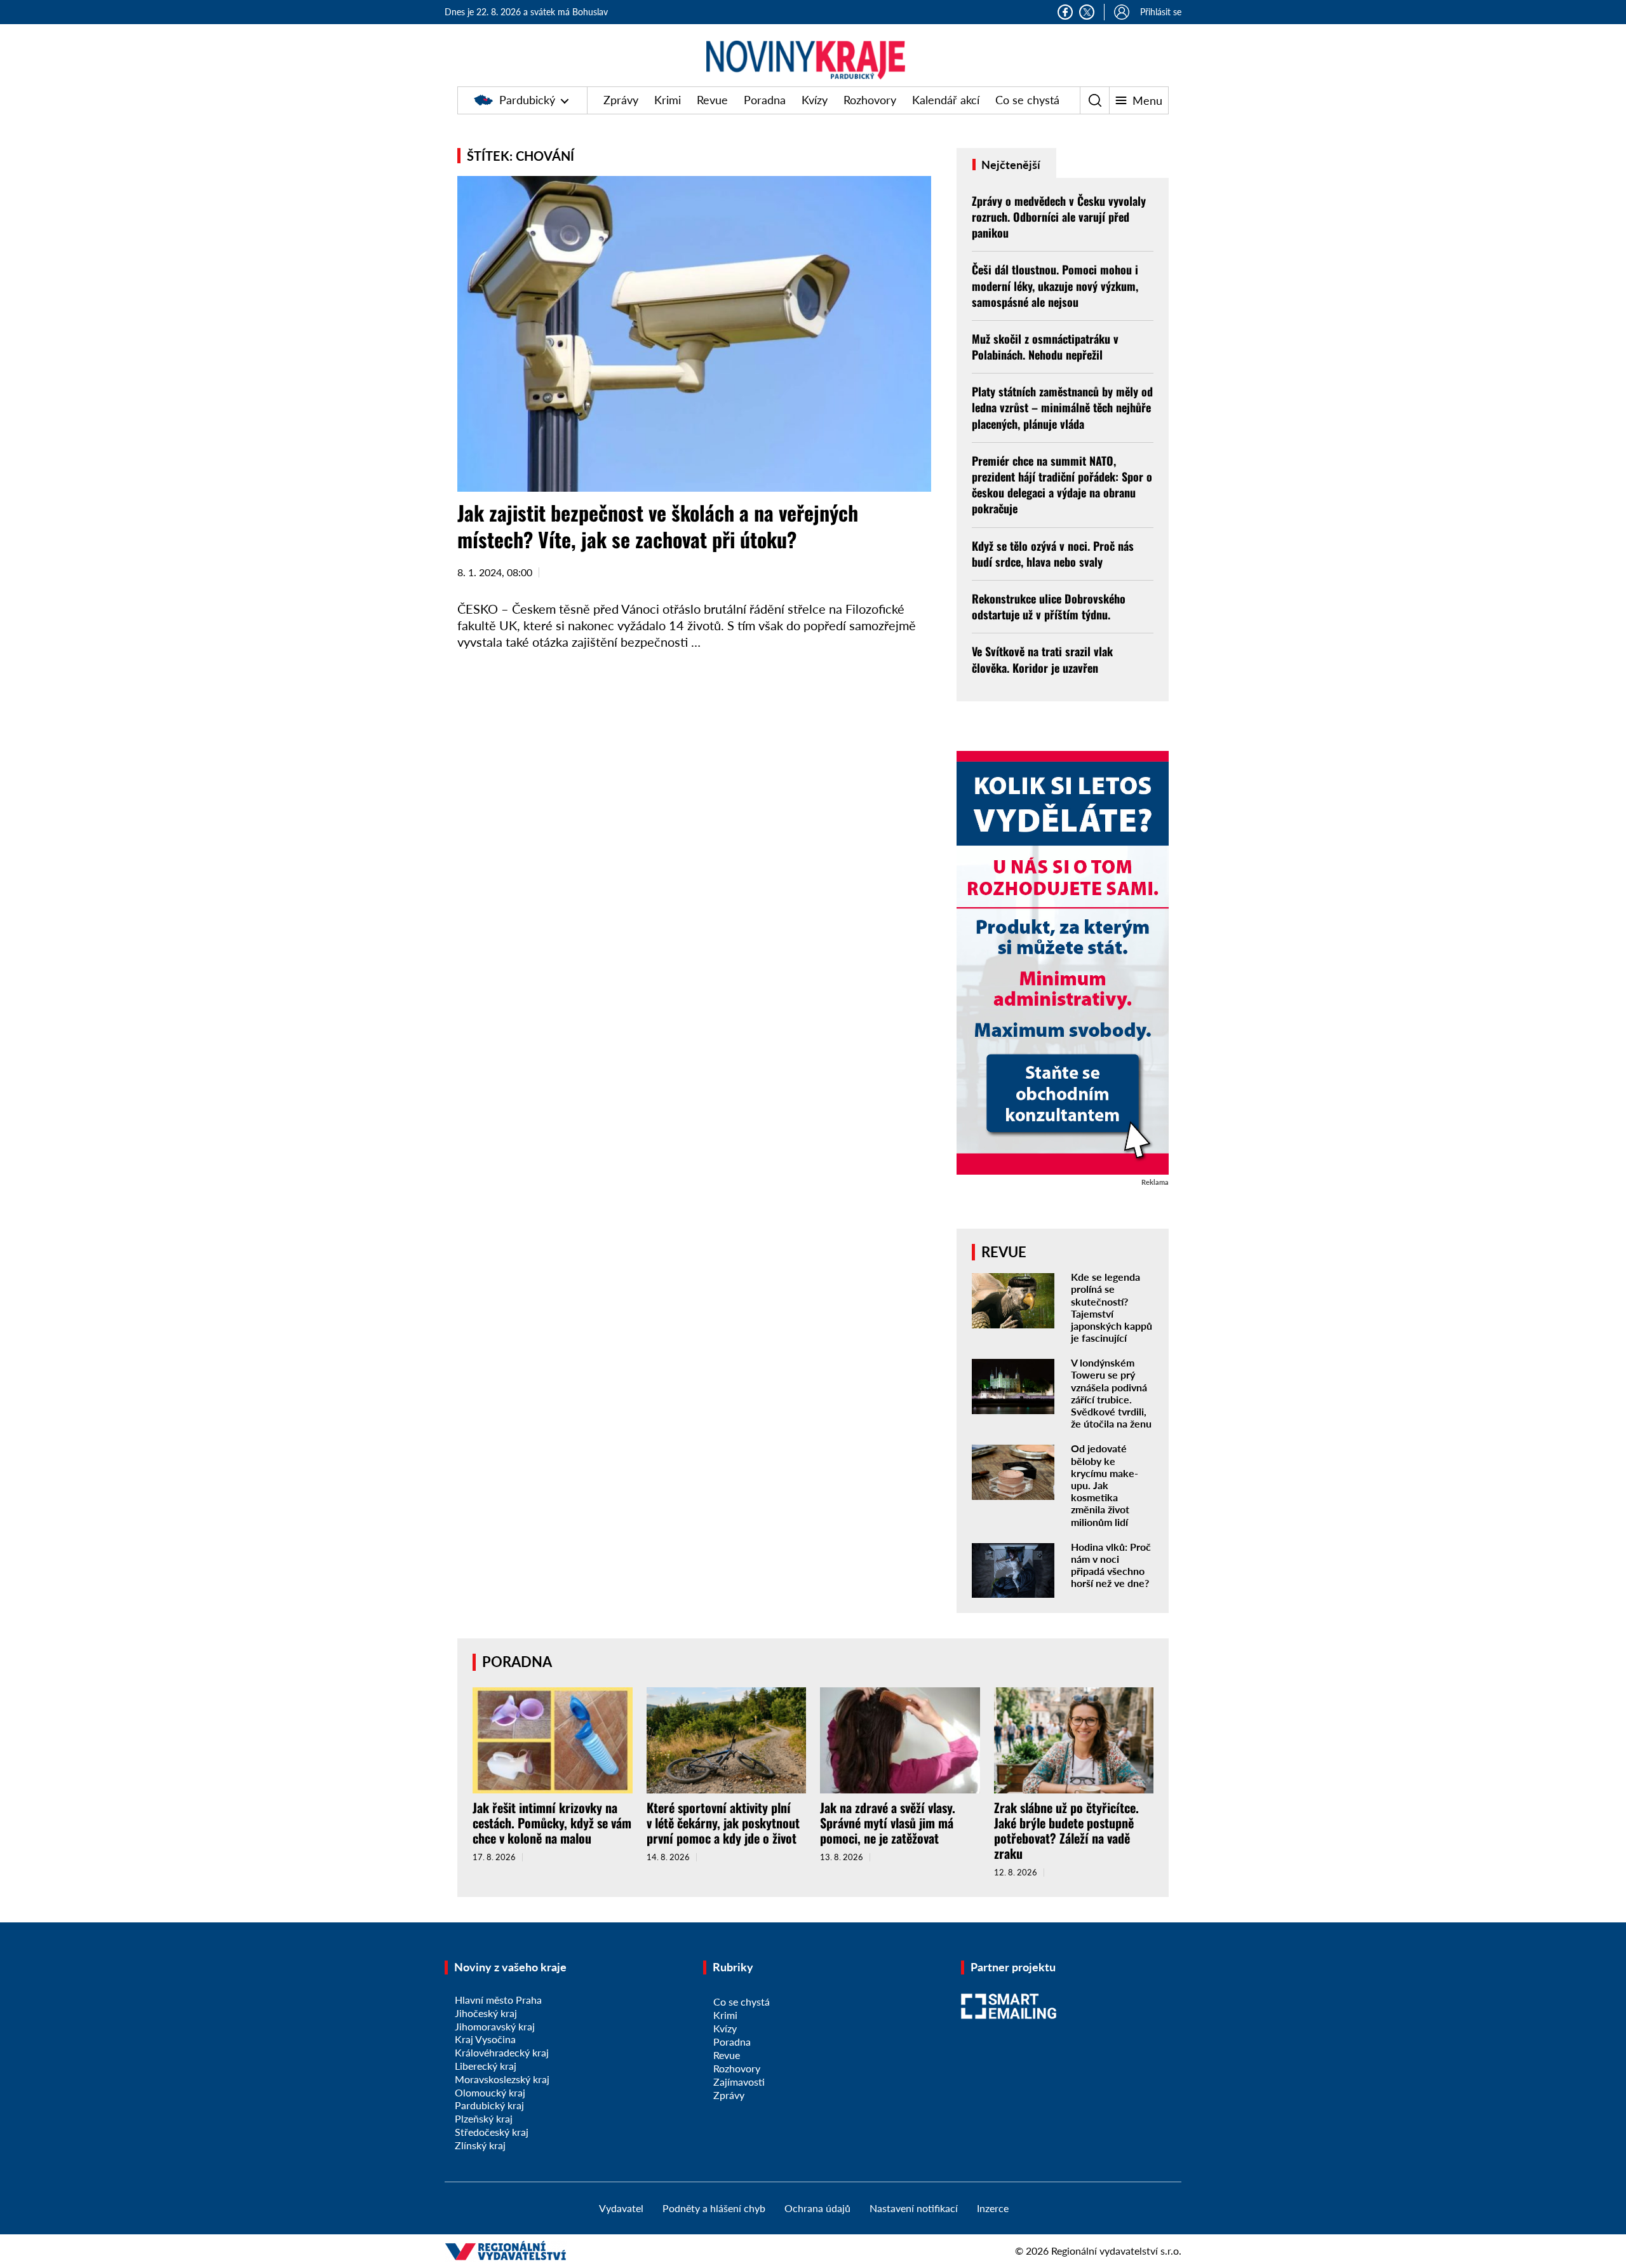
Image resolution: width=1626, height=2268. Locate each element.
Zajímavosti (739, 2082)
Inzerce (993, 2208)
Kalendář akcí (946, 100)
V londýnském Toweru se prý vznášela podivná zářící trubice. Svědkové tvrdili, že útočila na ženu (1111, 1393)
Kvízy (815, 100)
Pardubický (527, 100)
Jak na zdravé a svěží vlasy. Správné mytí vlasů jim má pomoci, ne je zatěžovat (888, 1823)
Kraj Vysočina (485, 2039)
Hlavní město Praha (498, 2000)
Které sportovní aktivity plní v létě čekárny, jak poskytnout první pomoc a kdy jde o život (723, 1823)
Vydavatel (621, 2208)
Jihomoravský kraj (495, 2026)
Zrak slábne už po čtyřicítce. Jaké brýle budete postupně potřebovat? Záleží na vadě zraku (1066, 1830)
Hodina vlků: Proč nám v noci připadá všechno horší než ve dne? (1111, 1565)
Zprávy (621, 100)
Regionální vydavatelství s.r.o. (1116, 2251)
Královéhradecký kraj (502, 2052)
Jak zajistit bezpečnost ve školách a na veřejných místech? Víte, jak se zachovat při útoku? (658, 526)
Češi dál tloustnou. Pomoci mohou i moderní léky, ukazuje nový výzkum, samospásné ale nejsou (1055, 285)
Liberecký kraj (486, 2066)
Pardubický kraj (489, 2105)
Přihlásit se (1161, 12)
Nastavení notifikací (914, 2208)
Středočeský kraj (492, 2132)
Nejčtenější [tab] (1010, 165)
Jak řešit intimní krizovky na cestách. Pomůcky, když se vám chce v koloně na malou (552, 1823)
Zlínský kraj (480, 2145)
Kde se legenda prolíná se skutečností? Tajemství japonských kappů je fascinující (1112, 1307)
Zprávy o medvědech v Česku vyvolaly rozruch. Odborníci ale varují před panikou (1059, 217)
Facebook (1065, 12)
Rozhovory (870, 100)
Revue (712, 100)
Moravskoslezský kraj (502, 2079)
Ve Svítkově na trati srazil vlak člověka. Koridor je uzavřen (1042, 659)
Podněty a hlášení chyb (714, 2208)
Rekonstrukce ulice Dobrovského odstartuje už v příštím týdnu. (1049, 606)
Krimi (668, 100)
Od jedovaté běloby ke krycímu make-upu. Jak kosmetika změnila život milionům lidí (1105, 1485)
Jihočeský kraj (486, 2013)
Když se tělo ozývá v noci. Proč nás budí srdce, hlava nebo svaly (1053, 554)
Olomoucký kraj (490, 2092)
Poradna (765, 100)
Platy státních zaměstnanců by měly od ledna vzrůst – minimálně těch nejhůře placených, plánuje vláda (1062, 407)
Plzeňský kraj (484, 2118)
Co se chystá (1027, 100)
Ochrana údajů (817, 2208)
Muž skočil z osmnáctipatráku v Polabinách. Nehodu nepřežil (1045, 347)
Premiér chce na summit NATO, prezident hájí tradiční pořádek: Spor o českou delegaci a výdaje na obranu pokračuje (1062, 485)
